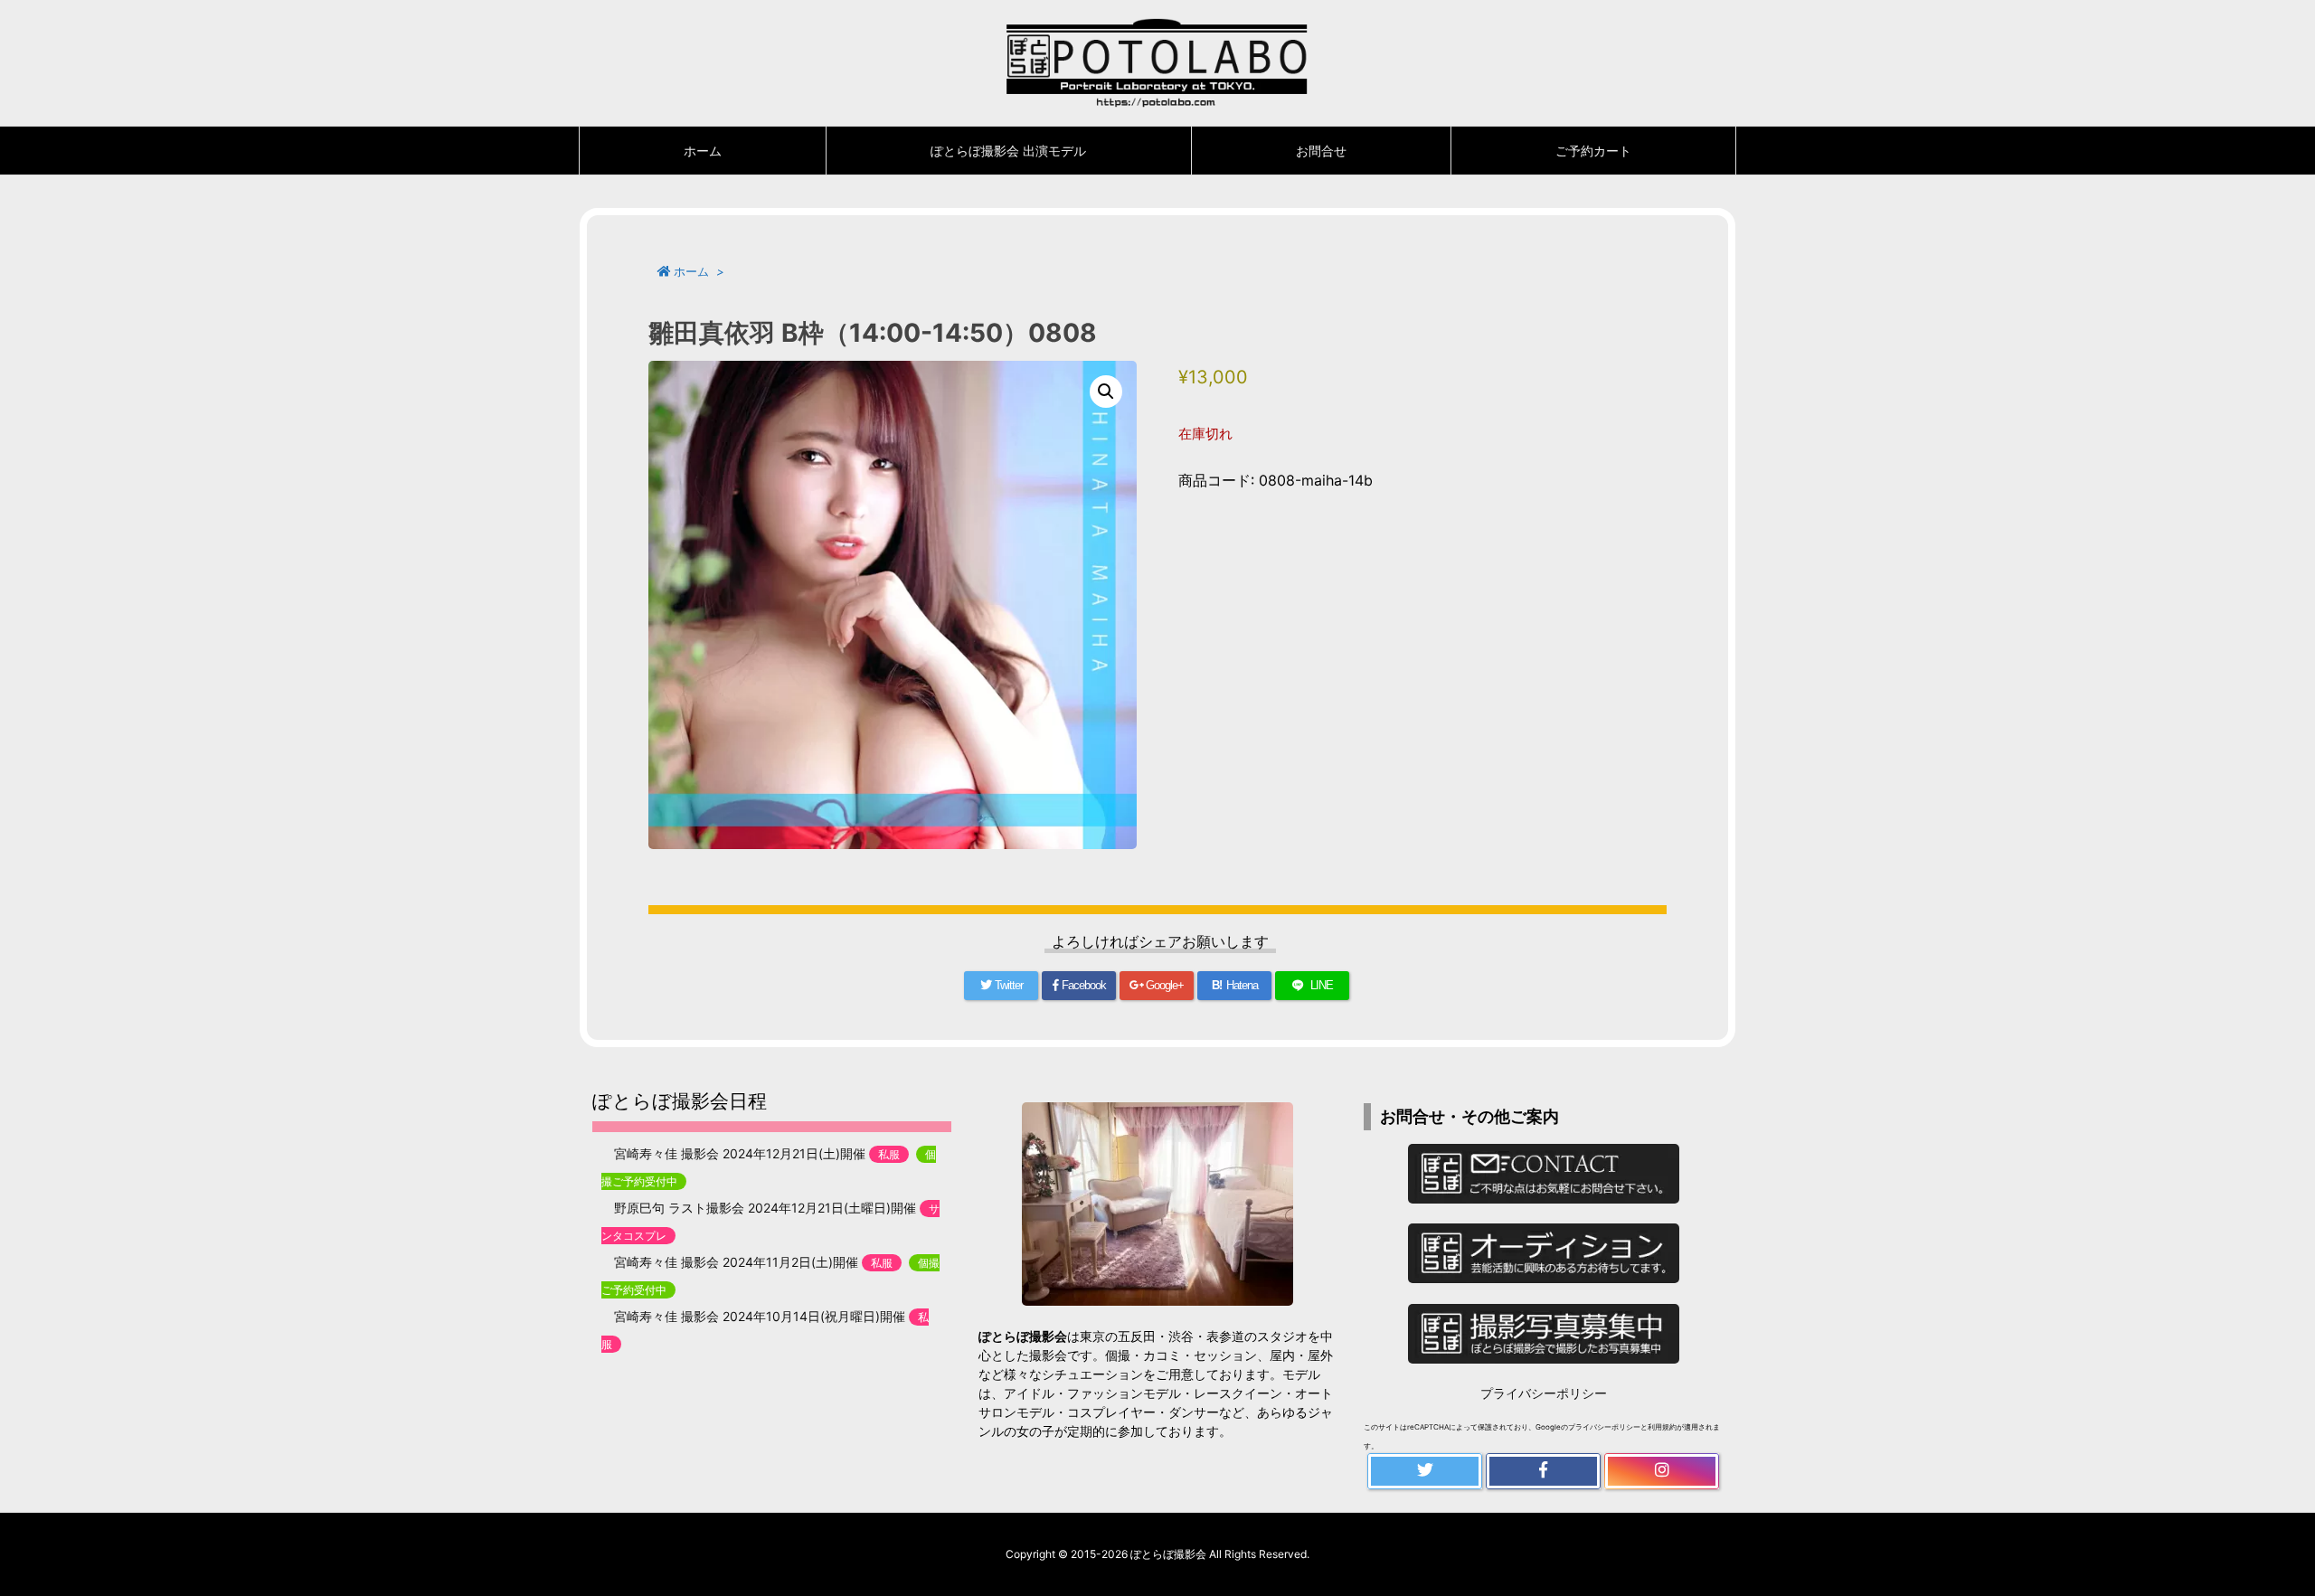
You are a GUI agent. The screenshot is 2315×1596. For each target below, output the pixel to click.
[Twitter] (1425, 1471)
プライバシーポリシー (1544, 1393)
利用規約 (1662, 1427)
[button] (1106, 392)
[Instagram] (1662, 1471)
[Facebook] (1543, 1471)
